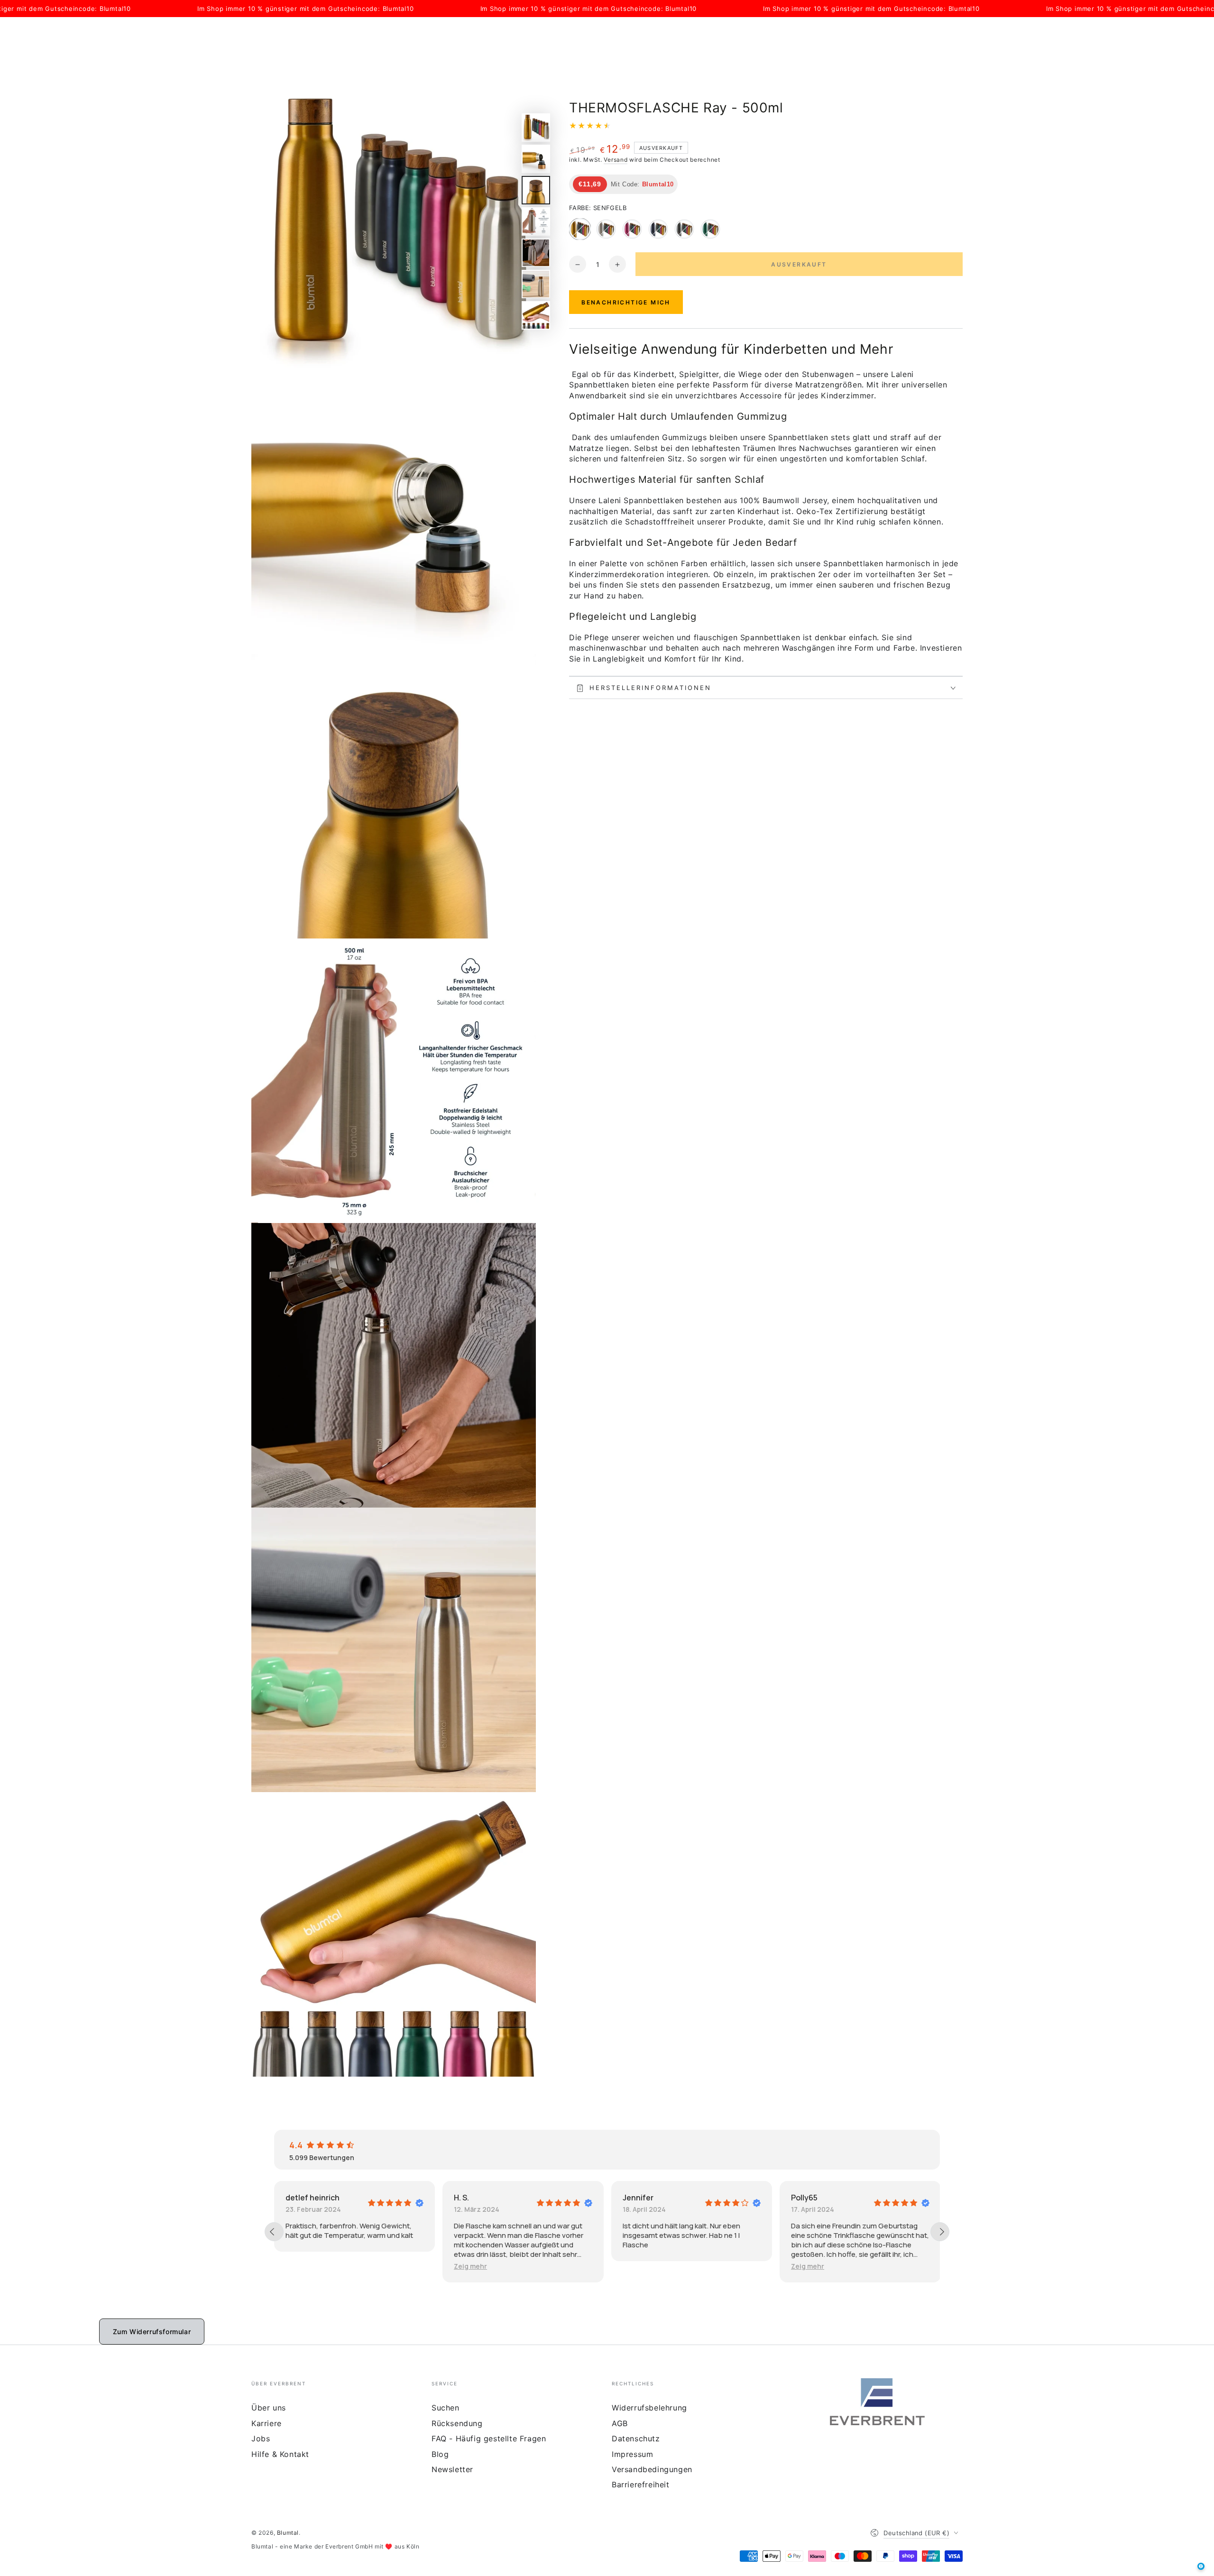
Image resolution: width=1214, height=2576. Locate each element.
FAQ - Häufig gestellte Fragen (489, 2438)
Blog (440, 2454)
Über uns (269, 2408)
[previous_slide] (274, 2232)
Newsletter (452, 2469)
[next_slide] (940, 2232)
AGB (620, 2423)
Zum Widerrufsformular (152, 2332)
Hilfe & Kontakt (280, 2454)
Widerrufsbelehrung (649, 2408)
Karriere (267, 2423)
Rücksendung (457, 2423)
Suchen (446, 2408)
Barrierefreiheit (641, 2484)
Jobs (261, 2438)
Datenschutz (636, 2438)
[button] (309, 2266)
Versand (616, 160)
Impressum (632, 2454)
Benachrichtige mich (626, 303)
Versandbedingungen (652, 2469)
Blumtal (288, 2533)
